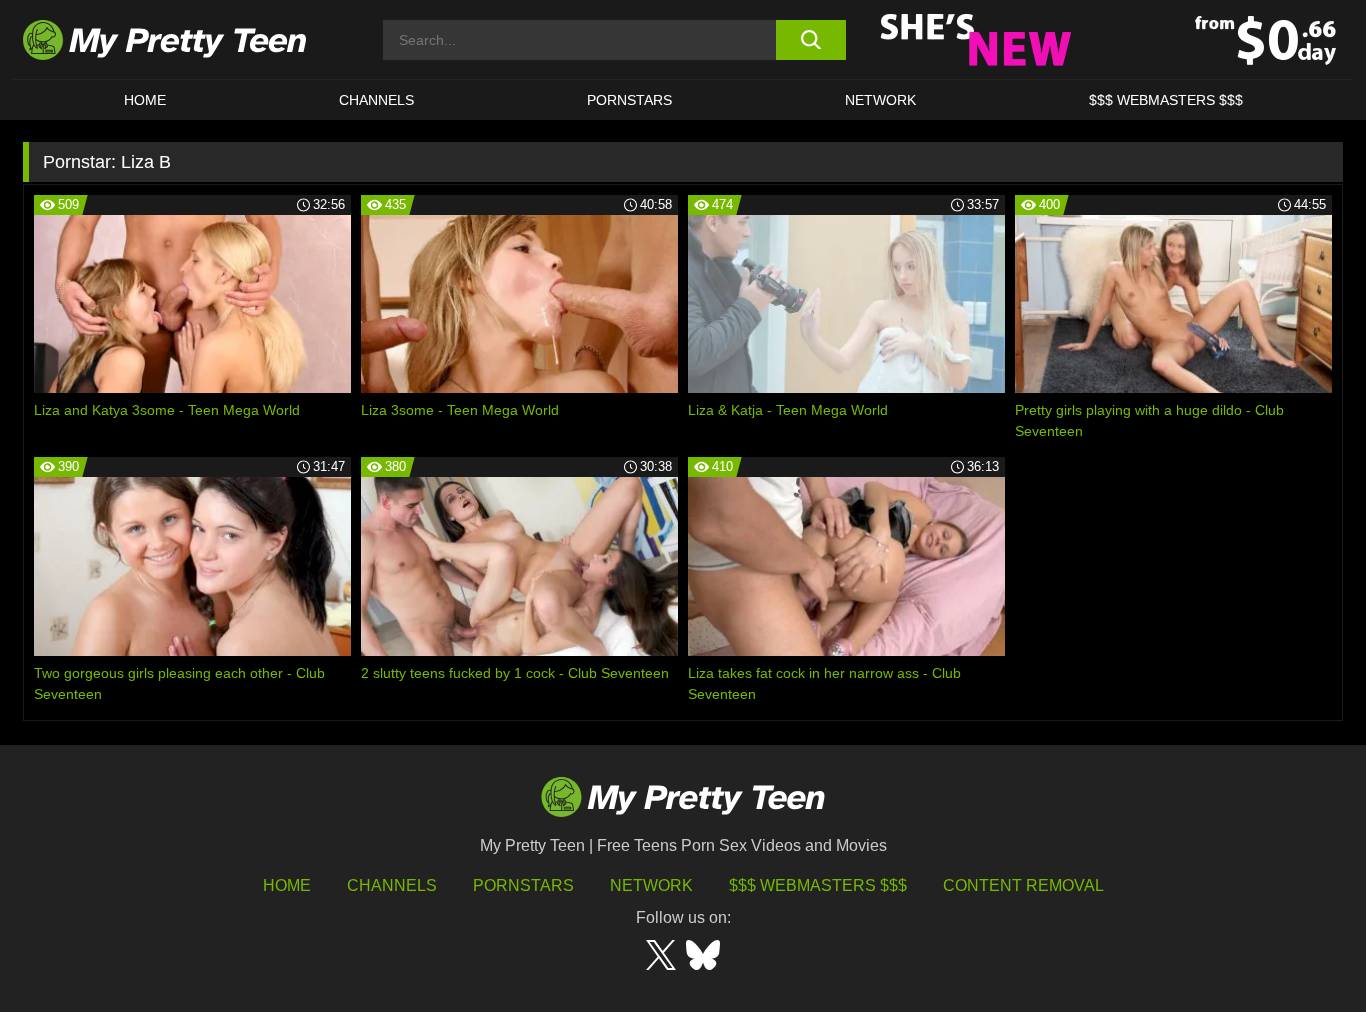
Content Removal (1023, 885)
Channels (392, 885)
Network (880, 100)
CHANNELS (376, 100)
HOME (145, 100)
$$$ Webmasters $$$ (818, 885)
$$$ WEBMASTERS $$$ (1166, 100)
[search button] (810, 40)
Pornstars (629, 100)
